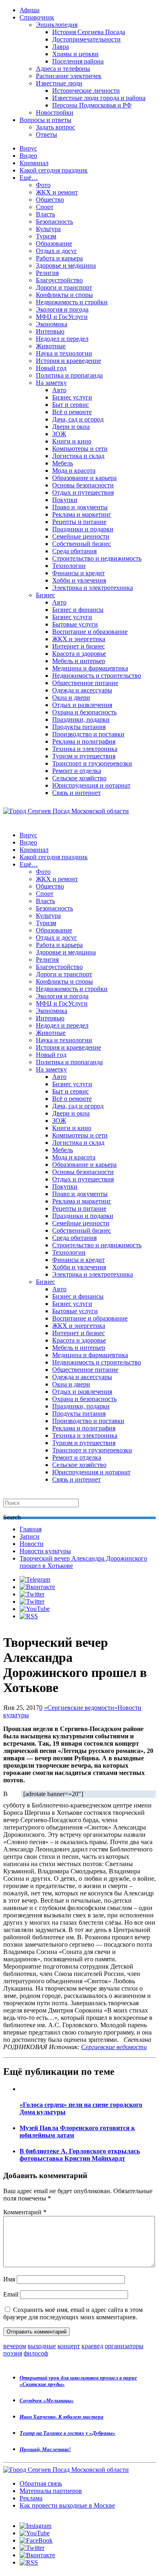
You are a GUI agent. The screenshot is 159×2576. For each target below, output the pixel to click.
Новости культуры (45, 1551)
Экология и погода (62, 309)
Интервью (50, 331)
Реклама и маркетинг (82, 514)
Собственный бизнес (82, 544)
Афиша (30, 10)
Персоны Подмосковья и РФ (92, 105)
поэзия (13, 2353)
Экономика (52, 324)
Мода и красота (74, 470)
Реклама (31, 2498)
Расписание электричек (69, 76)
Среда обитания (74, 551)
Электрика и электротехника (93, 588)
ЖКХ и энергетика (79, 639)
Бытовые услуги (75, 624)
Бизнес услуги (72, 397)
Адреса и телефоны (63, 69)
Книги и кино (72, 441)
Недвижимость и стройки (72, 302)
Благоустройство (59, 280)
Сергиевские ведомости (114, 2047)
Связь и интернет (76, 793)
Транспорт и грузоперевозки (92, 763)
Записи (30, 1536)
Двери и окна (71, 427)
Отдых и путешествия (83, 492)
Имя (9, 2279)
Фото (43, 185)
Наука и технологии (64, 353)
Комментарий (25, 2212)
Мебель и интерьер (79, 661)
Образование (54, 243)
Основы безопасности (83, 485)
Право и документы (80, 507)
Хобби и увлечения (79, 580)
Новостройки (55, 112)
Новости (32, 1544)
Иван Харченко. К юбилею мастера (62, 2417)
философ (36, 2353)
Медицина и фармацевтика (90, 668)
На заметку (51, 383)
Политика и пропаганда (69, 375)
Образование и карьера (84, 478)
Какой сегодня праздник (54, 170)
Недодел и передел (62, 339)
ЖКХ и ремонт (57, 192)
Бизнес (45, 595)
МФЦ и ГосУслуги (62, 317)
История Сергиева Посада (89, 32)
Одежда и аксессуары (82, 690)
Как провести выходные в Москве (67, 2505)
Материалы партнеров (51, 2491)
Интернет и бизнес (78, 646)
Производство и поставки (88, 734)
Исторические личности (86, 91)
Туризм (46, 236)
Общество (50, 200)
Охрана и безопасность (84, 712)
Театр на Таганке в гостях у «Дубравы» (67, 2433)
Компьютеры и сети (80, 449)
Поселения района (78, 61)
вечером (15, 2346)
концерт (69, 2346)
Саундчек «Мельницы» (47, 2400)
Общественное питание (85, 683)
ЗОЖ (59, 434)
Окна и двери (71, 697)
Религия (47, 273)
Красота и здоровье (79, 654)
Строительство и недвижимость (97, 558)
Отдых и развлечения (82, 705)
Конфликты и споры (64, 295)
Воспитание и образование (90, 632)
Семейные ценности (81, 536)
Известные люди (59, 83)
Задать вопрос (55, 127)
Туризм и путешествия (84, 756)
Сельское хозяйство (79, 778)
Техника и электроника (85, 749)
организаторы (124, 2346)
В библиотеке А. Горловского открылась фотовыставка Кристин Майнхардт (80, 2155)
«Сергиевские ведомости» (81, 1708)
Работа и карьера (59, 258)
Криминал (34, 163)
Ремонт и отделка (77, 771)
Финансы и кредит (78, 573)
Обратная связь (41, 2483)
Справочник (37, 17)
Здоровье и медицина (66, 265)
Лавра (61, 47)
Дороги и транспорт (64, 287)
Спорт (45, 207)
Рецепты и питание (79, 522)
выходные (42, 2346)
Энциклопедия (57, 25)
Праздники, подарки (81, 719)
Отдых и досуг (56, 251)
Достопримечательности (86, 39)
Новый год (51, 368)
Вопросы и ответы (45, 120)
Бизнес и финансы (78, 610)
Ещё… (29, 178)
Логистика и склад (78, 456)
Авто (59, 390)
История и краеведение (68, 361)
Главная (31, 1529)
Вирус (28, 148)
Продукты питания (79, 727)
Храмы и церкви (75, 54)
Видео (28, 156)
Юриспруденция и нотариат (91, 785)
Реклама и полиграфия (84, 741)
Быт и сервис (71, 405)
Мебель (63, 463)
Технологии (69, 566)
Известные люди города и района (99, 98)
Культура (48, 229)
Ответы (46, 134)
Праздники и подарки (83, 529)
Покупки (65, 500)
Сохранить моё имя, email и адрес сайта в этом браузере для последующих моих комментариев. (73, 2313)
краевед (92, 2346)
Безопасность (54, 222)
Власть (45, 214)
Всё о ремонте (72, 412)
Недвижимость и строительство (97, 676)
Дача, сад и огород (78, 419)
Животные (51, 346)
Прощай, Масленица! (45, 2449)
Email (11, 2294)
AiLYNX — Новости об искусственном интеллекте (109, 2532)
